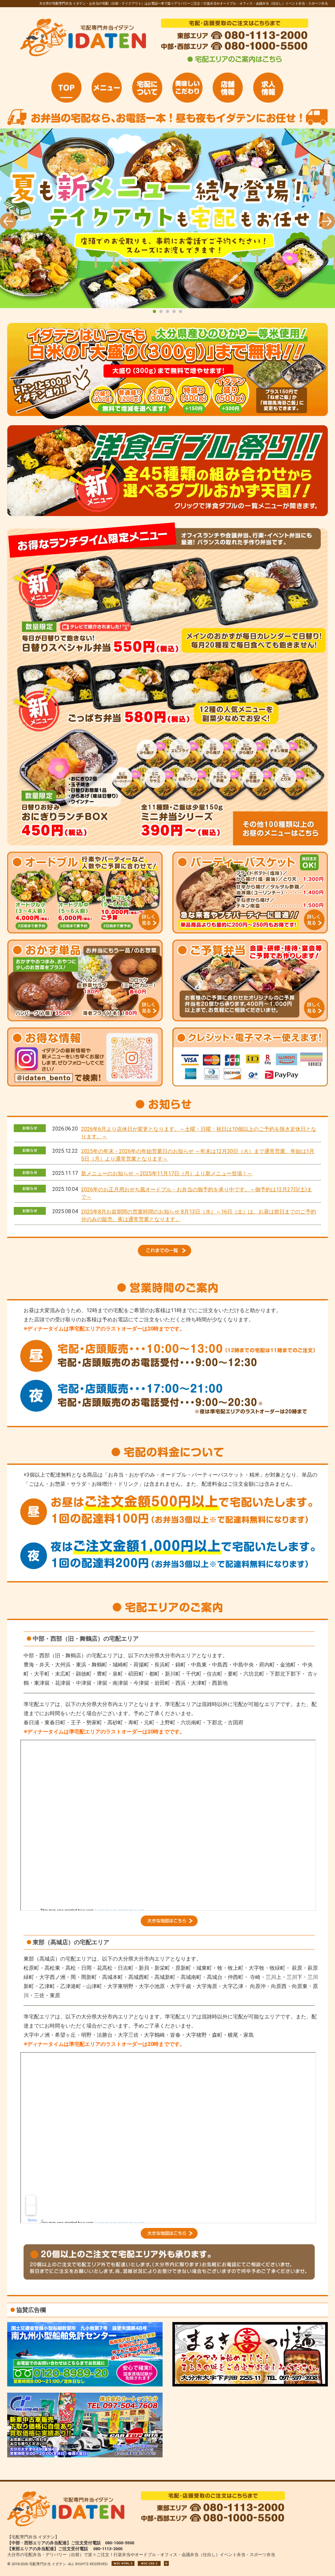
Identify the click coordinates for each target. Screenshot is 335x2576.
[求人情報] (268, 88)
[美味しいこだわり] (187, 88)
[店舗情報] (228, 88)
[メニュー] (107, 88)
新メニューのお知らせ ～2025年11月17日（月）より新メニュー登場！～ (167, 1173)
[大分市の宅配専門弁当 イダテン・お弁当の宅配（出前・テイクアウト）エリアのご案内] (235, 62)
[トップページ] (66, 88)
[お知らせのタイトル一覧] (167, 1255)
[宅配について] (147, 88)
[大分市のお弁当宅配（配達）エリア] (169, 1924)
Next (327, 221)
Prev (8, 221)
